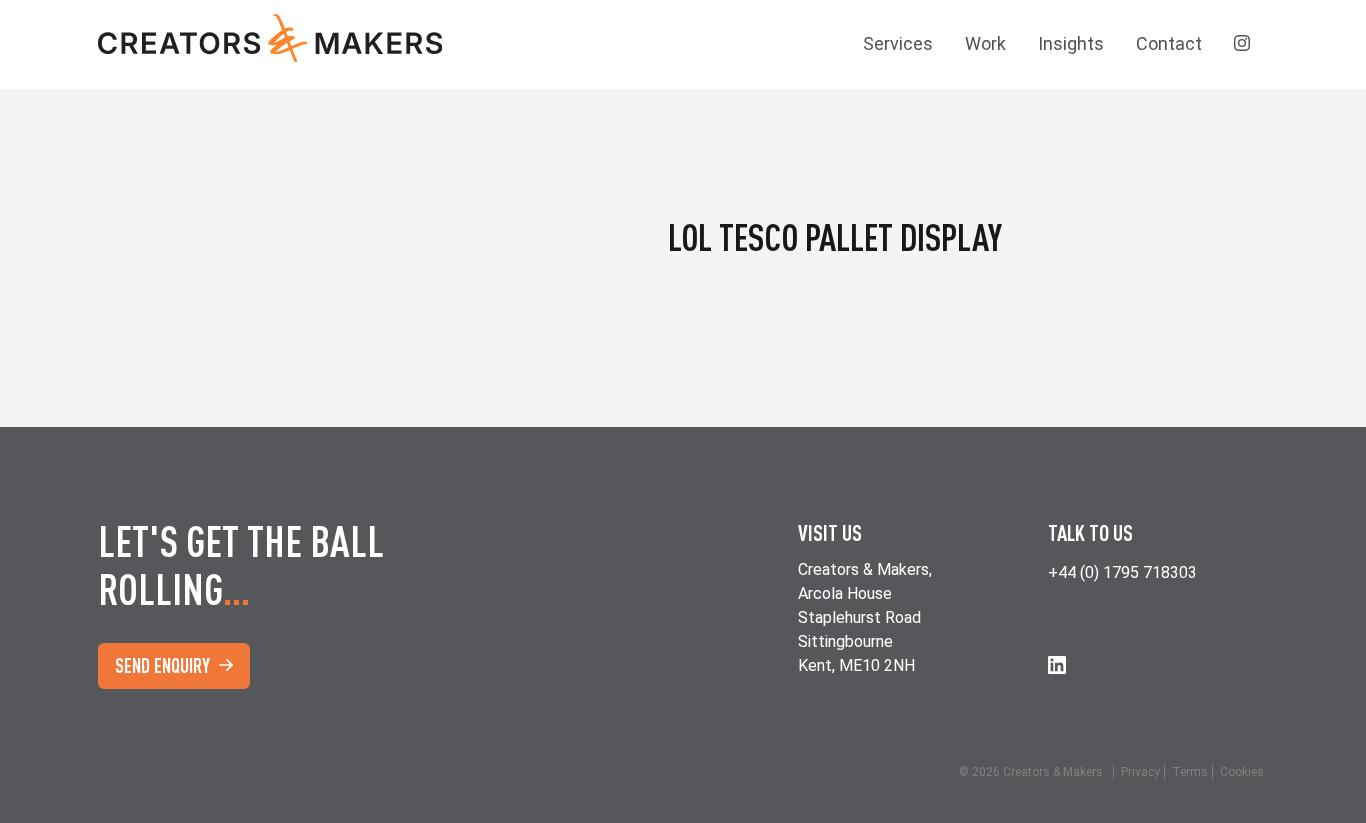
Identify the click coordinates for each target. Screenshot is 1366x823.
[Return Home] (283, 44)
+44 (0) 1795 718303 (1122, 572)
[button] (1243, 44)
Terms (1190, 772)
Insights (1071, 43)
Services (898, 43)
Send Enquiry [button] (164, 665)
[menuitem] (898, 44)
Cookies (1242, 772)
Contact (1169, 43)
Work (985, 43)
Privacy (1140, 772)
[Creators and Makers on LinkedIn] (1057, 664)
